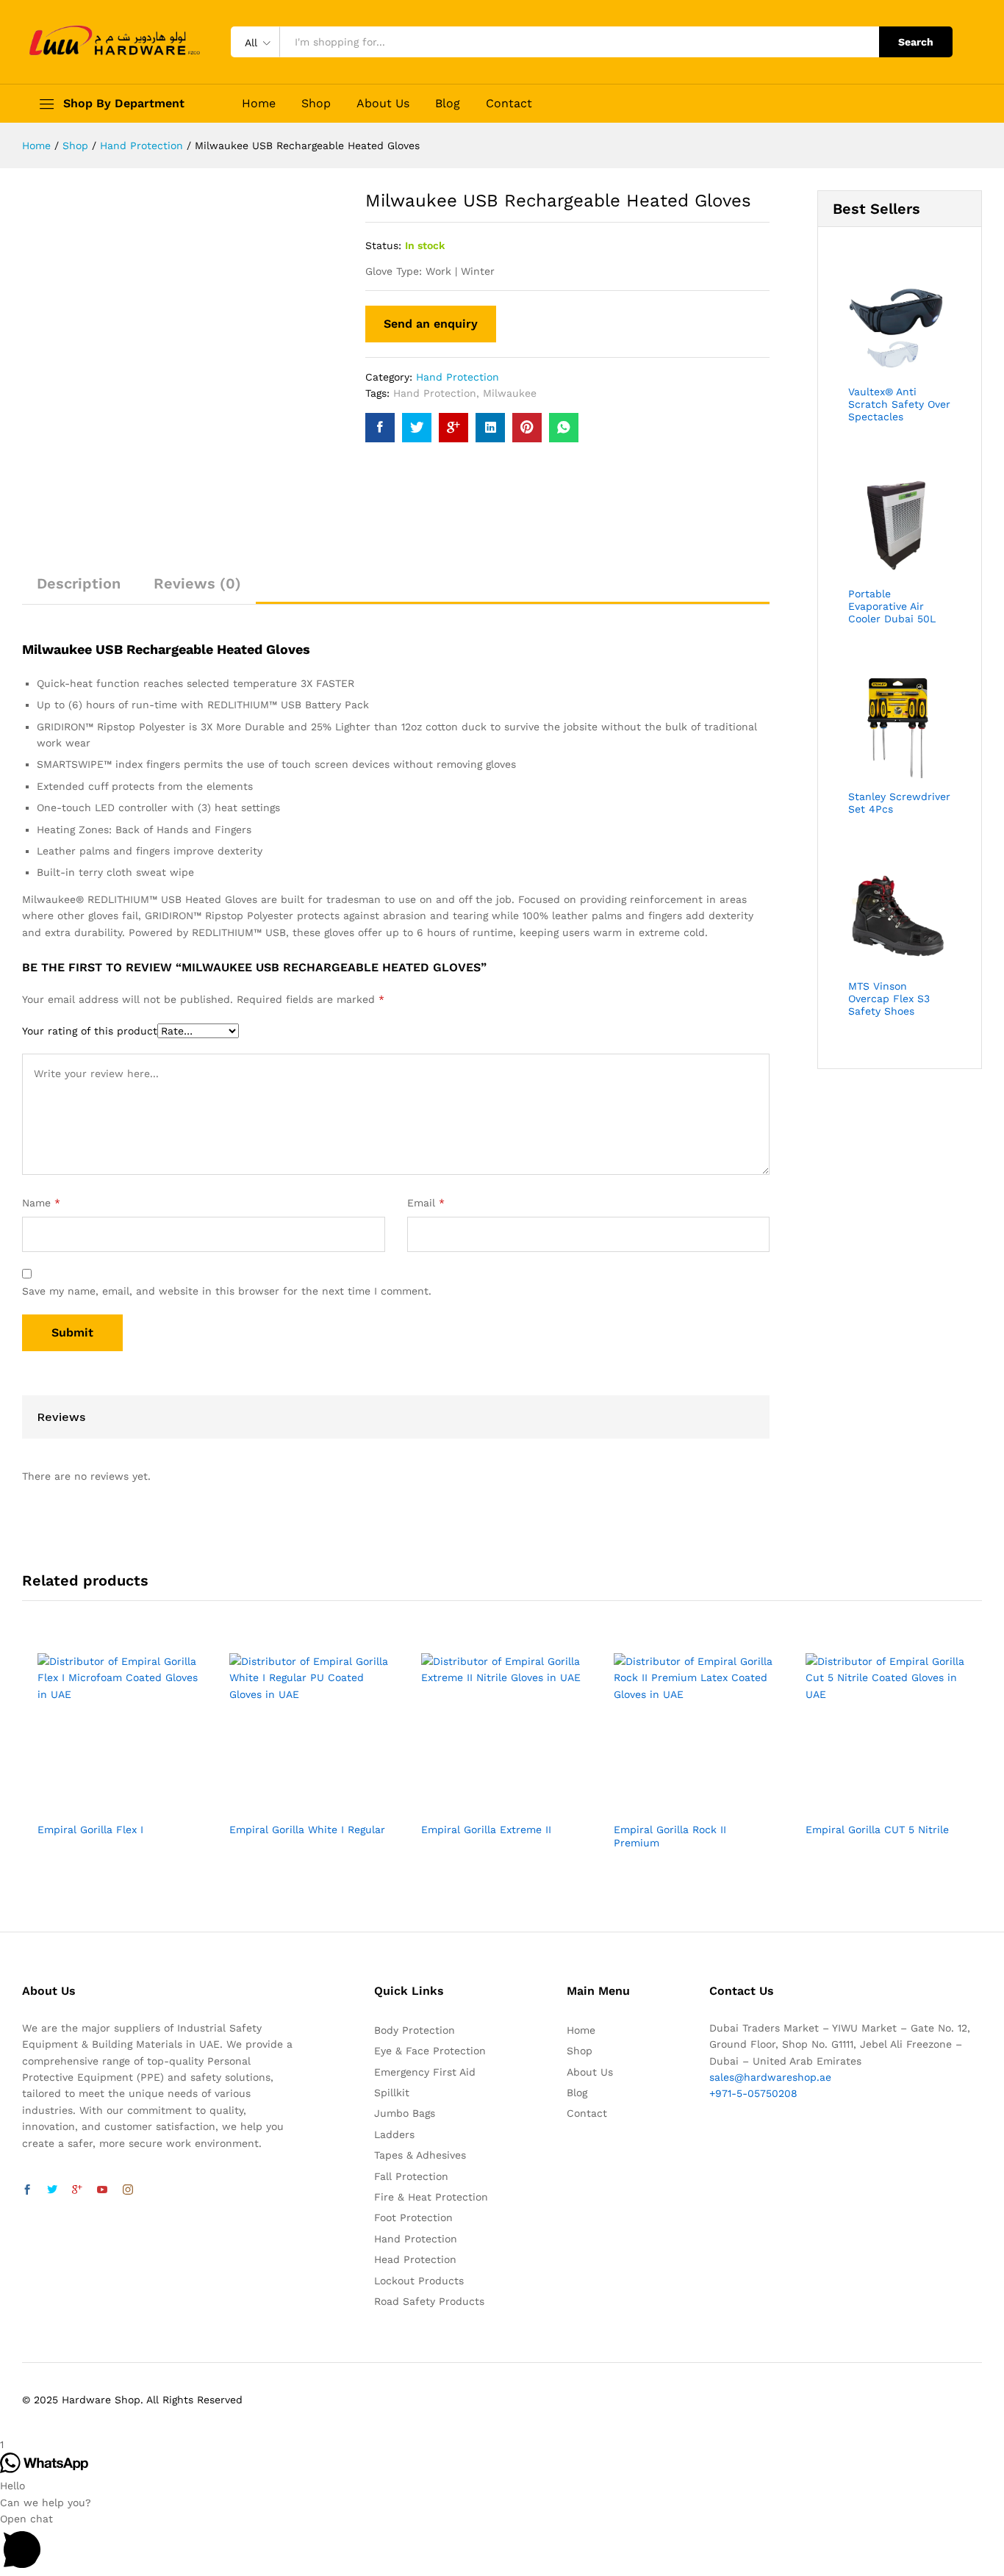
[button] (502, 2543)
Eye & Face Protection (430, 2051)
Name (41, 1203)
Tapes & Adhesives (420, 2155)
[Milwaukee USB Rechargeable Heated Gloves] (380, 428)
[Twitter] (52, 2190)
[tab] (79, 590)
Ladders (394, 2134)
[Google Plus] (77, 2190)
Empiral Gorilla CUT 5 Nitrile (877, 1830)
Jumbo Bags (405, 2113)
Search (916, 42)
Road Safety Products (429, 2301)
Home (259, 104)
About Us (383, 104)
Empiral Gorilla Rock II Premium (670, 1836)
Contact (509, 104)
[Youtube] (102, 2190)
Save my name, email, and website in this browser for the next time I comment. (227, 1291)
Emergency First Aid (425, 2072)
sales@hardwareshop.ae (770, 2077)
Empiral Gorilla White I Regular (307, 1830)
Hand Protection (458, 377)
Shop (316, 104)
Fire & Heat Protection (431, 2197)
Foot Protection (413, 2217)
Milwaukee (510, 393)
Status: (383, 245)
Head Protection (415, 2259)
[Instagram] (128, 2190)
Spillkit (392, 2093)
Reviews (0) (197, 583)
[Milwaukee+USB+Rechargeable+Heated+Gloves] (417, 428)
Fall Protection (411, 2176)
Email (426, 1203)
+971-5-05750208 (753, 2093)
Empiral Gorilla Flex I (90, 1830)
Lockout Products (419, 2281)
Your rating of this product (90, 1031)
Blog (448, 104)
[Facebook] (27, 2190)
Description (79, 583)
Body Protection (415, 2030)
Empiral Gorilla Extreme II (486, 1830)
